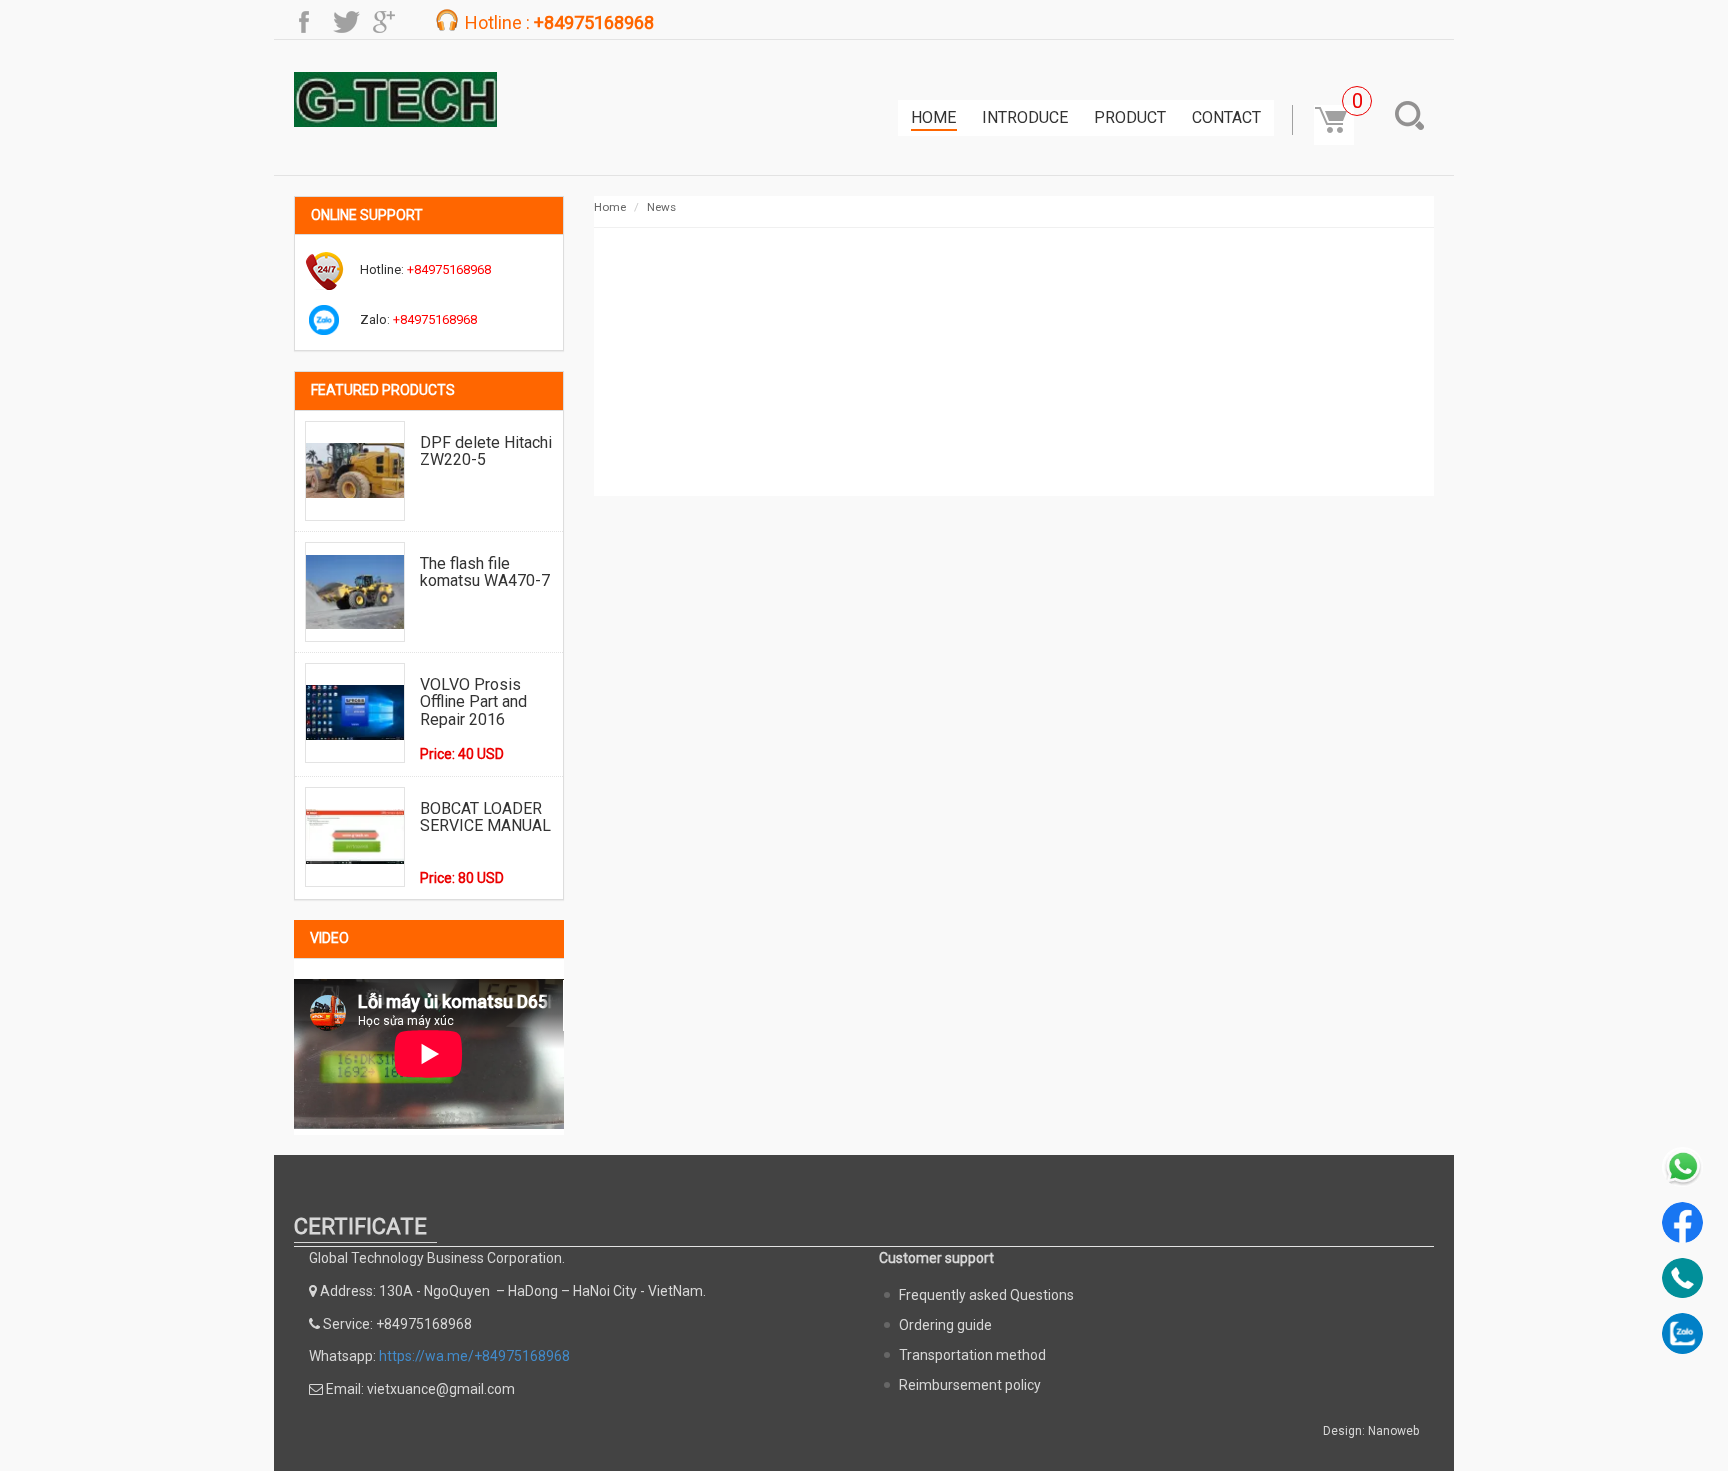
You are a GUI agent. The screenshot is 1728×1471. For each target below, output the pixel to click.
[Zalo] (1682, 1333)
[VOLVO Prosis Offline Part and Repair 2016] (355, 713)
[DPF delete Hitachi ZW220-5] (355, 471)
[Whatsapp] (1682, 1167)
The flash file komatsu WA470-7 (485, 572)
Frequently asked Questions (986, 1295)
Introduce (1025, 117)
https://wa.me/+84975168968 (474, 1356)
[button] (1414, 115)
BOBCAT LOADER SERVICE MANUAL (485, 817)
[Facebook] (1682, 1222)
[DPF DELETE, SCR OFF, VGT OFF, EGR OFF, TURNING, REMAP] (395, 98)
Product (1130, 117)
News (661, 207)
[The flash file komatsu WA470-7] (355, 592)
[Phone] (1682, 1278)
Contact (1226, 117)
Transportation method (972, 1355)
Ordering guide (945, 1325)
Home (933, 117)
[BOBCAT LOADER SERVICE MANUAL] (355, 837)
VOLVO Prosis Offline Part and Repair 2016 (473, 701)
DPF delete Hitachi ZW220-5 (486, 451)
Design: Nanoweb (1371, 1431)
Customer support (936, 1258)
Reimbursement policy (970, 1385)
